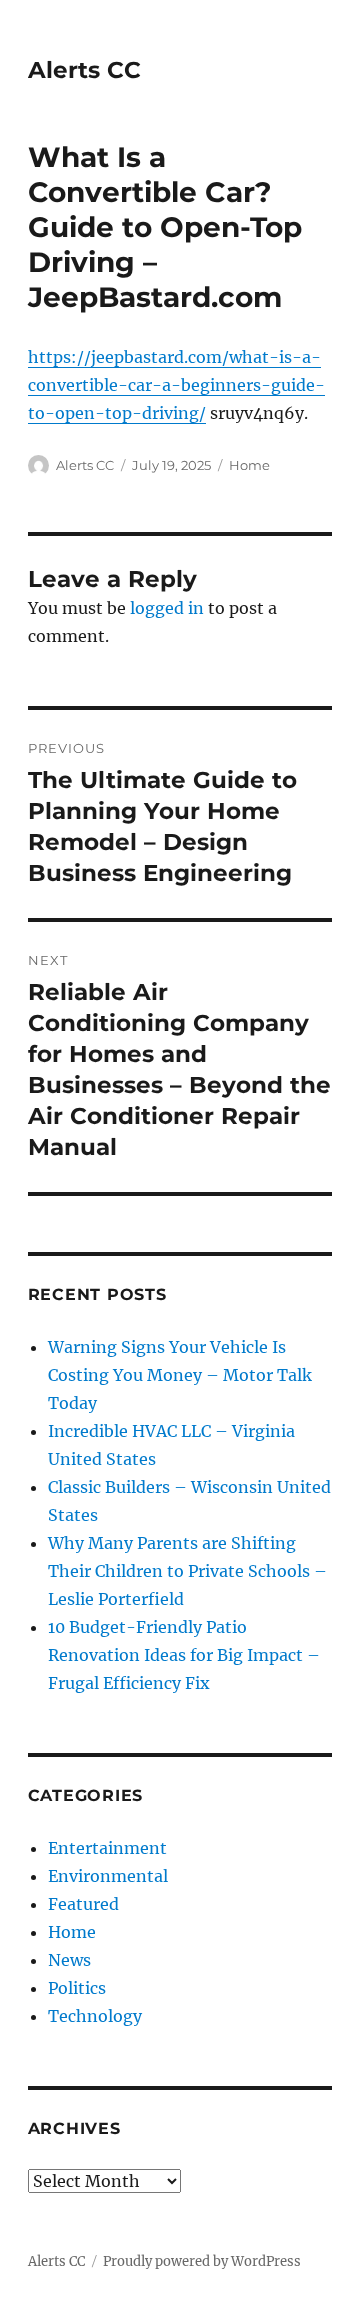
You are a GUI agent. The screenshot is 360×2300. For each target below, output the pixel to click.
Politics (77, 1988)
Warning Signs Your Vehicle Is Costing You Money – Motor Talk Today (180, 1375)
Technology (95, 2016)
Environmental (108, 1876)
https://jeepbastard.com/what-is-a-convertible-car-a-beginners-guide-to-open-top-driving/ (176, 385)
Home (249, 465)
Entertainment (107, 1848)
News (69, 1960)
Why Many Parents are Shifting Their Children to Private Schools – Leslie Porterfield (187, 1571)
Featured (83, 1904)
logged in (167, 608)
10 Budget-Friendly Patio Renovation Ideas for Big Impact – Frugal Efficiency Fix (184, 1655)
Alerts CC (84, 70)
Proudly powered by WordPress (202, 2261)
